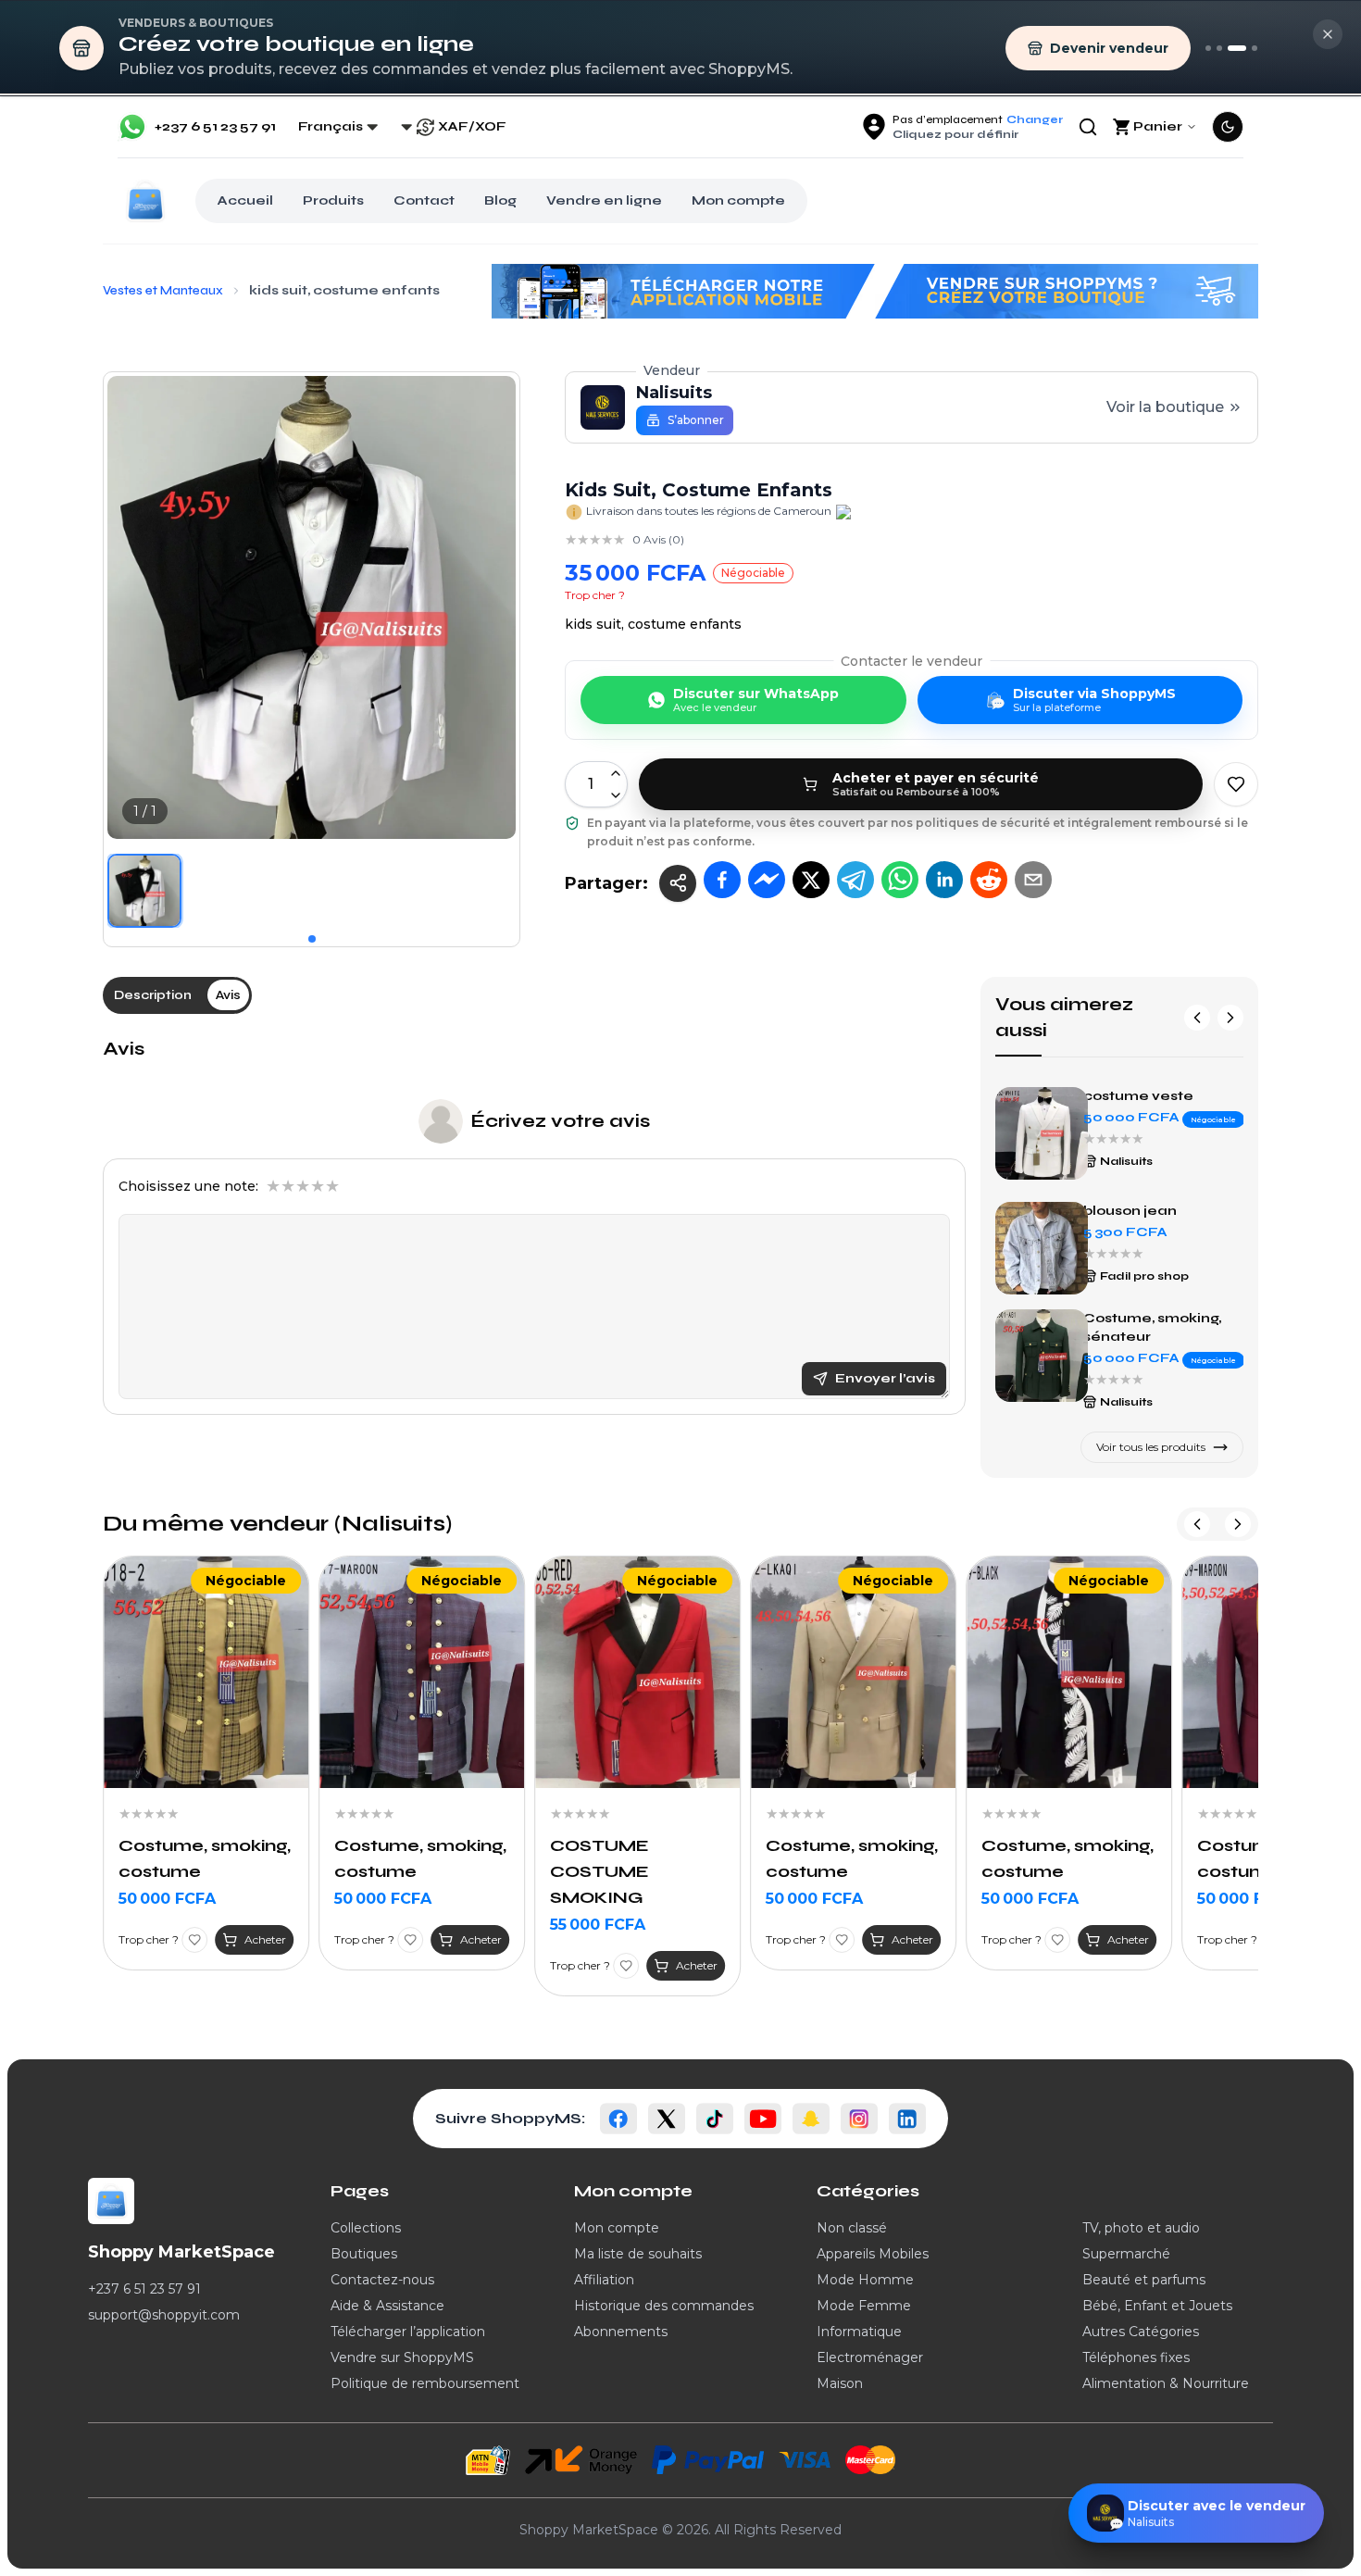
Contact (424, 200)
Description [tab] (153, 995)
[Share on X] (811, 880)
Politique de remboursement (425, 2383)
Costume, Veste (1142, 1326)
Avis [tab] (228, 995)
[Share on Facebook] (722, 880)
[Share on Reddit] (989, 880)
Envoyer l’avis (885, 1378)
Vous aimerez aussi (1064, 1017)
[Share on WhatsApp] (900, 880)
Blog (500, 200)
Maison (840, 2383)
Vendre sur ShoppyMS (402, 2357)
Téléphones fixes (1136, 2357)
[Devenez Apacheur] (1255, 48)
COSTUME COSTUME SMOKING (599, 1871)
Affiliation (604, 2280)
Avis (124, 1049)
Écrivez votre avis (560, 1121)
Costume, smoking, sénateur (1152, 1213)
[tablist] (177, 995)
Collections (366, 2228)
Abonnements (621, 2332)
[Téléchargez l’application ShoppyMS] (1219, 48)
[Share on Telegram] (855, 880)
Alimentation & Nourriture (1166, 2383)
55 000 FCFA (598, 1925)
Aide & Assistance (387, 2306)
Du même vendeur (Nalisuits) (277, 1524)
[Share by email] (1033, 880)
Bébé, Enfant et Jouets (1157, 2306)
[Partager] (678, 883)
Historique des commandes (664, 2306)
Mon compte (738, 200)
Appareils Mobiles (873, 2254)
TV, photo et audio (1141, 2228)
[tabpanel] (534, 1225)
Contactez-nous (382, 2280)
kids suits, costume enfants (1152, 1098)
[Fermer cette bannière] (1328, 34)
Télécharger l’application (408, 2332)
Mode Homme (865, 2280)
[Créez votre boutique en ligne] (1237, 48)
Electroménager (870, 2357)
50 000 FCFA (167, 1899)
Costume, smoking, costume (205, 1858)
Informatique (859, 2332)
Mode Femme (864, 2306)
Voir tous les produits (1151, 1447)
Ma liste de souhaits (638, 2254)
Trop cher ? (595, 595)
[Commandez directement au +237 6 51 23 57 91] (1208, 48)
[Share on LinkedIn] (944, 880)
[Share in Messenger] (767, 880)
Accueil (245, 200)
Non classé (852, 2228)
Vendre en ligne (604, 200)
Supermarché (1126, 2254)
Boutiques (364, 2254)
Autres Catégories (1141, 2332)
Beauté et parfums (1144, 2280)
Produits (333, 200)
